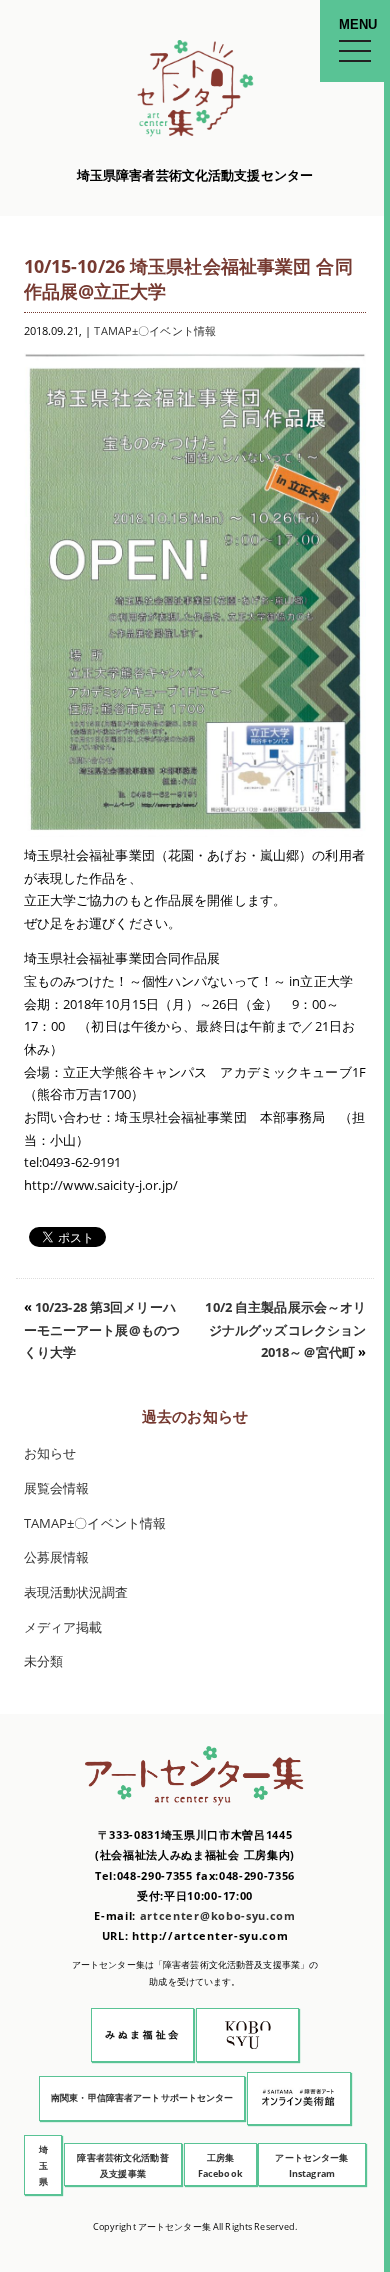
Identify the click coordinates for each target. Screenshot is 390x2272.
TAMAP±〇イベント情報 (155, 330)
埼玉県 (43, 2165)
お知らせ (50, 1453)
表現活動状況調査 (76, 1592)
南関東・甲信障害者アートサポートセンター (142, 2097)
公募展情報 (57, 1557)
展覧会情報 (57, 1488)
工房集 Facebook (220, 2165)
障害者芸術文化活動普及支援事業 (122, 2165)
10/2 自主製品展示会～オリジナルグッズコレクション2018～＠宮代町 (285, 1330)
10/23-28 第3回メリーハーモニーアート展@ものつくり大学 (102, 1330)
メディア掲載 (63, 1627)
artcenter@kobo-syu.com (218, 1915)
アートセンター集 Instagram (311, 2165)
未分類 (43, 1661)
